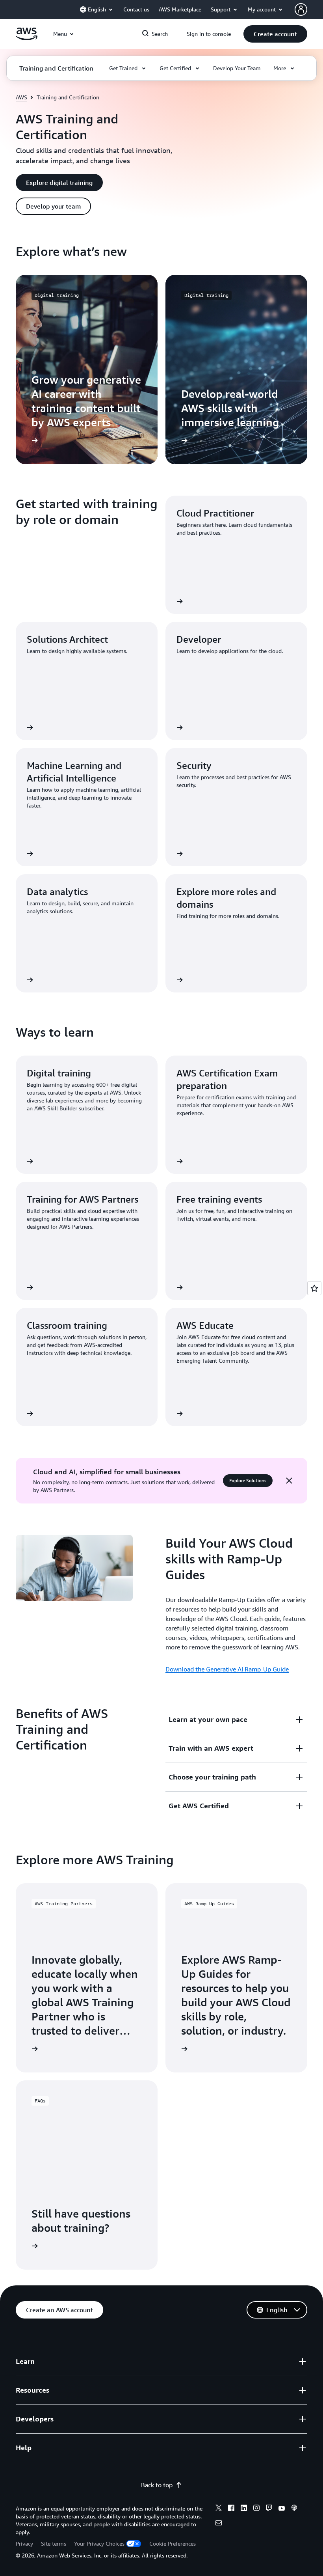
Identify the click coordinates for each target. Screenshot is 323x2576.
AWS (21, 97)
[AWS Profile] (301, 9)
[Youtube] (282, 2509)
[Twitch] (269, 2509)
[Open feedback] (314, 1288)
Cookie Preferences (173, 2543)
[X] (219, 2509)
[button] (275, 34)
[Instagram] (256, 2509)
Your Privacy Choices (99, 2543)
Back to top (157, 2485)
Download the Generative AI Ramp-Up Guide (227, 1669)
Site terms (54, 2543)
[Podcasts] (294, 2509)
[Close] (289, 1481)
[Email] (219, 2524)
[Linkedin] (244, 2509)
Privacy (24, 2543)
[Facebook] (231, 2509)
